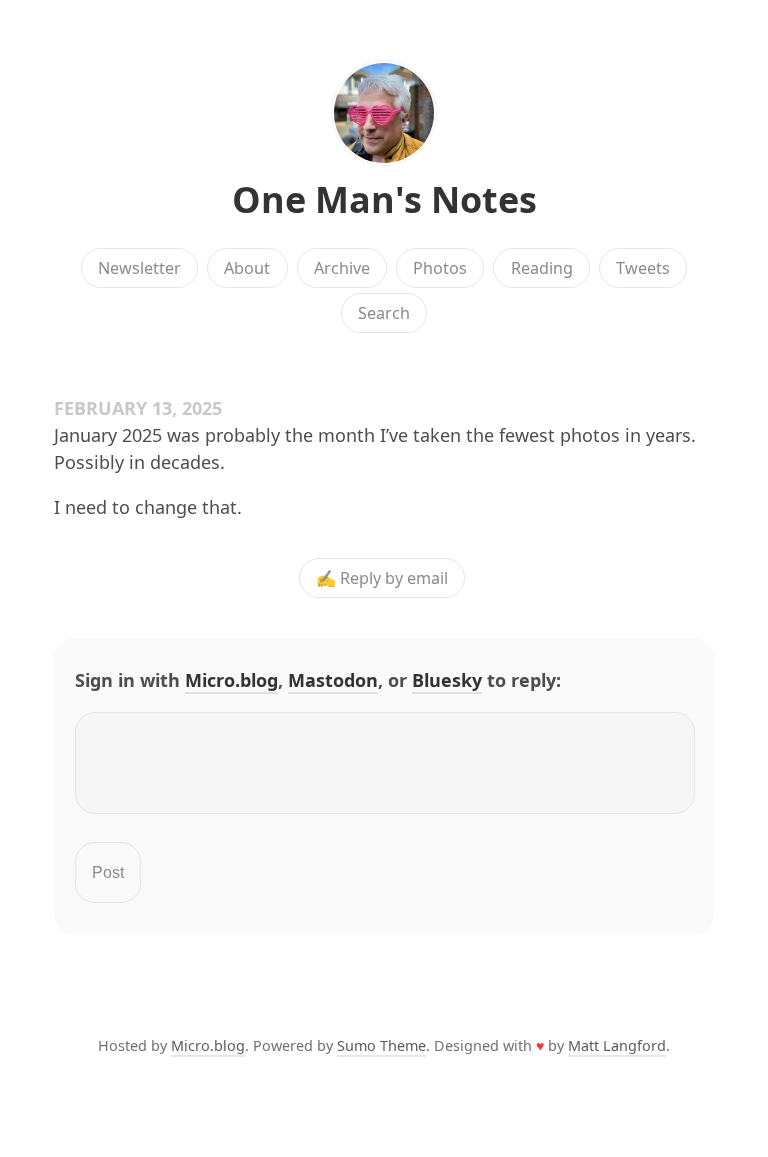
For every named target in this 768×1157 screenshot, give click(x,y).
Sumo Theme (381, 1045)
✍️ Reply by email (382, 578)
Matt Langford (617, 1045)
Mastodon (333, 680)
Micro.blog (231, 680)
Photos (440, 268)
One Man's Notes (384, 199)
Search (384, 313)
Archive (342, 268)
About (247, 268)
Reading (542, 268)
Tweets (643, 268)
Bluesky (447, 680)
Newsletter (139, 268)
